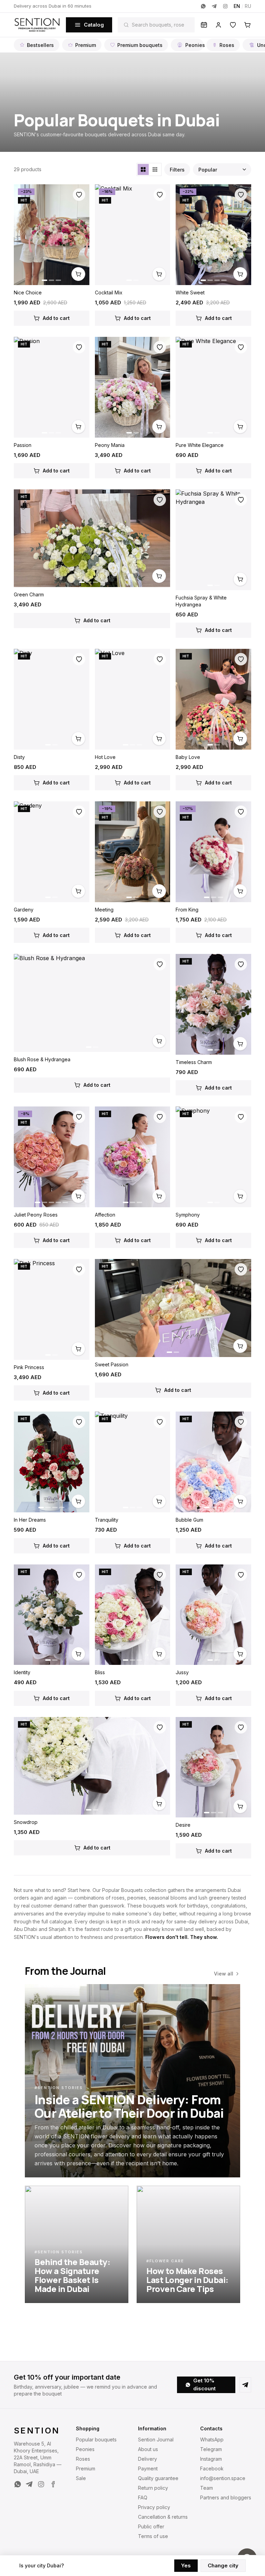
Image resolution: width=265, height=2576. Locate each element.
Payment (148, 2468)
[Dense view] (155, 169)
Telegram (211, 2449)
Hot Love (105, 757)
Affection (105, 1215)
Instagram (211, 2459)
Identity (22, 1672)
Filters (177, 170)
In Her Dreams (30, 1520)
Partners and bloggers (226, 2497)
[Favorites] (233, 25)
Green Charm (29, 594)
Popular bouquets (96, 2440)
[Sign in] (218, 25)
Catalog (94, 25)
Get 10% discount (204, 2384)
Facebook (212, 2468)
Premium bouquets (140, 45)
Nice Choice (28, 292)
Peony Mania (110, 445)
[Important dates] (204, 25)
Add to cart (56, 318)
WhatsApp (212, 2440)
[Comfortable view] (143, 169)
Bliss (100, 1672)
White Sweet (190, 292)
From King (187, 910)
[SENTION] (37, 25)
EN (237, 6)
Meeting (104, 910)
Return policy (153, 2488)
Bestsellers (40, 45)
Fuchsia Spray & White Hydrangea (201, 601)
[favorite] (79, 195)
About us (148, 2449)
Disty (19, 757)
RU (248, 6)
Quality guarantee (158, 2478)
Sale (81, 2478)
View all (224, 1974)
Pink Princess (29, 1367)
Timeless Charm (194, 1062)
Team (207, 2488)
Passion (23, 445)
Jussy (182, 1672)
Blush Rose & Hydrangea (42, 1059)
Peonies (194, 45)
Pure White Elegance (200, 445)
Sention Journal (156, 2440)
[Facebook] (53, 2484)
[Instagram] (225, 6)
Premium (86, 45)
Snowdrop (26, 1822)
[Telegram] (214, 6)
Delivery (148, 2459)
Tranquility (107, 1520)
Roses (227, 45)
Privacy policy (154, 2507)
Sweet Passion (112, 1364)
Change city (223, 2565)
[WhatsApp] (203, 6)
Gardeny (24, 910)
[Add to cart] (78, 274)
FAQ (143, 2497)
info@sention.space (223, 2478)
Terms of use (153, 2536)
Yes (186, 2565)
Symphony (188, 1215)
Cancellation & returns (163, 2517)
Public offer (151, 2526)
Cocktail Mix (109, 292)
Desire (183, 1825)
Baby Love (188, 757)
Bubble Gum (189, 1520)
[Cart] (247, 25)
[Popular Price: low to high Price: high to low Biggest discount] (222, 169)
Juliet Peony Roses (36, 1215)
